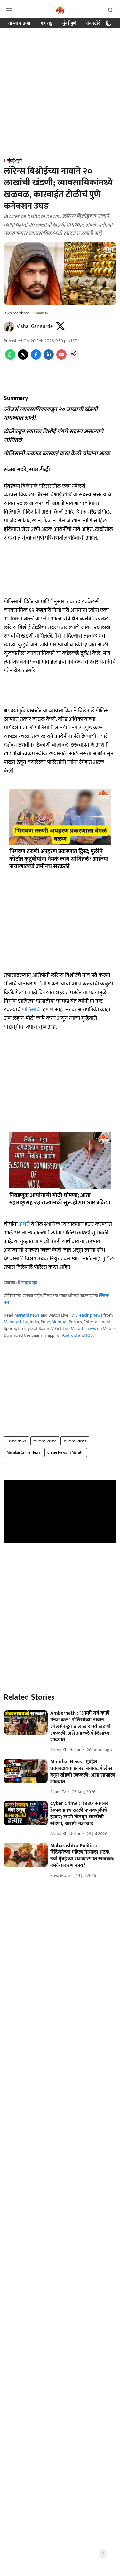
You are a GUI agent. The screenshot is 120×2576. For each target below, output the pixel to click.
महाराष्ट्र (46, 23)
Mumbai (59, 1322)
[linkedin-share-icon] (49, 358)
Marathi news (27, 1315)
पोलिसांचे (31, 1010)
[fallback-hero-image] (26, 1722)
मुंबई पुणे (69, 23)
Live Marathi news (79, 1329)
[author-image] (9, 327)
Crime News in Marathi (66, 1452)
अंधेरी (25, 1224)
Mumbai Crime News (24, 1452)
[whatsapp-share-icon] (10, 358)
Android (70, 1335)
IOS (89, 1335)
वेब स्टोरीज (95, 23)
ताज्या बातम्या (19, 23)
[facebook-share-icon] (36, 358)
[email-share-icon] (61, 358)
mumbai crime (45, 1441)
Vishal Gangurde (35, 327)
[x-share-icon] (23, 358)
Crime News (16, 1441)
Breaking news (89, 1315)
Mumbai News (75, 1441)
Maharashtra (16, 1322)
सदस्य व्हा (29, 1283)
